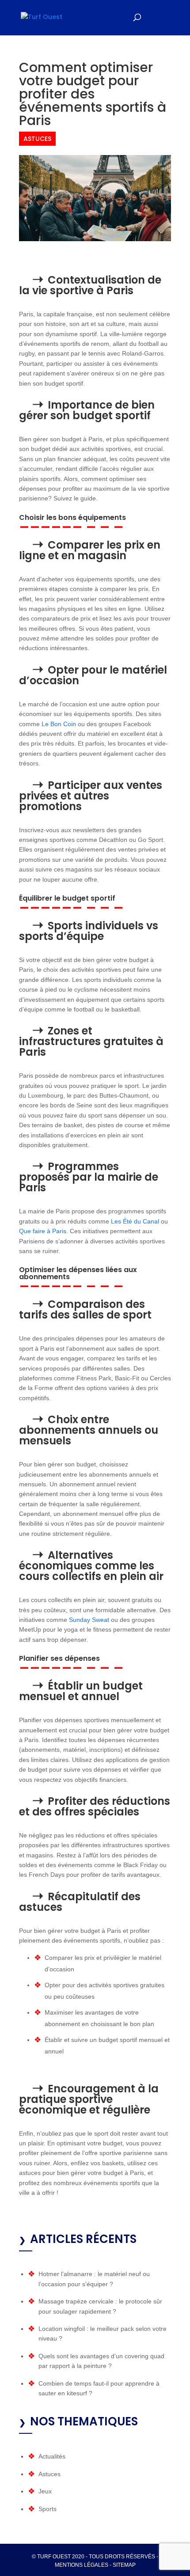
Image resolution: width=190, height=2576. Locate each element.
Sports (47, 2509)
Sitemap (124, 2565)
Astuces (37, 139)
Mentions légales (82, 2565)
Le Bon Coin (59, 724)
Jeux (45, 2491)
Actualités (52, 2456)
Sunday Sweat (89, 1620)
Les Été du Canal (135, 1221)
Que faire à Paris (43, 1231)
